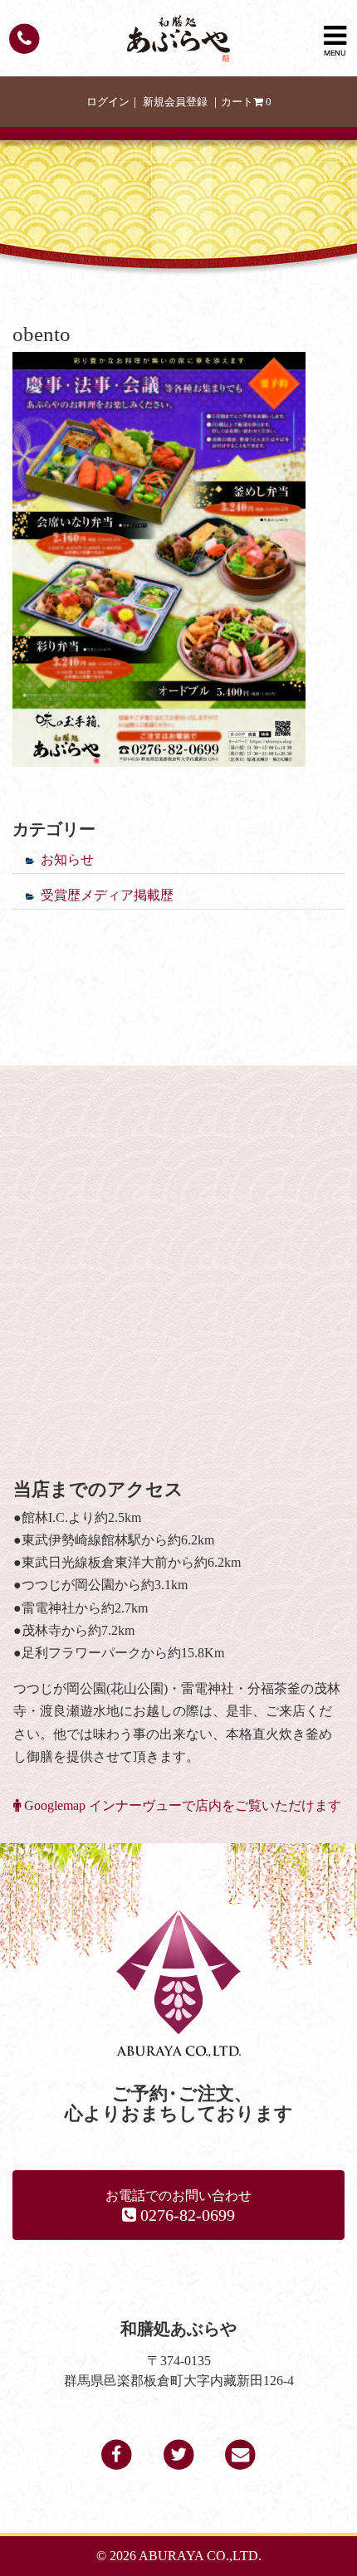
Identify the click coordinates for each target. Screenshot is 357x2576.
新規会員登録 (175, 102)
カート (246, 102)
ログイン (108, 102)
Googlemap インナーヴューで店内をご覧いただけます (181, 1805)
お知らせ (67, 859)
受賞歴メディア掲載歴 (107, 895)
